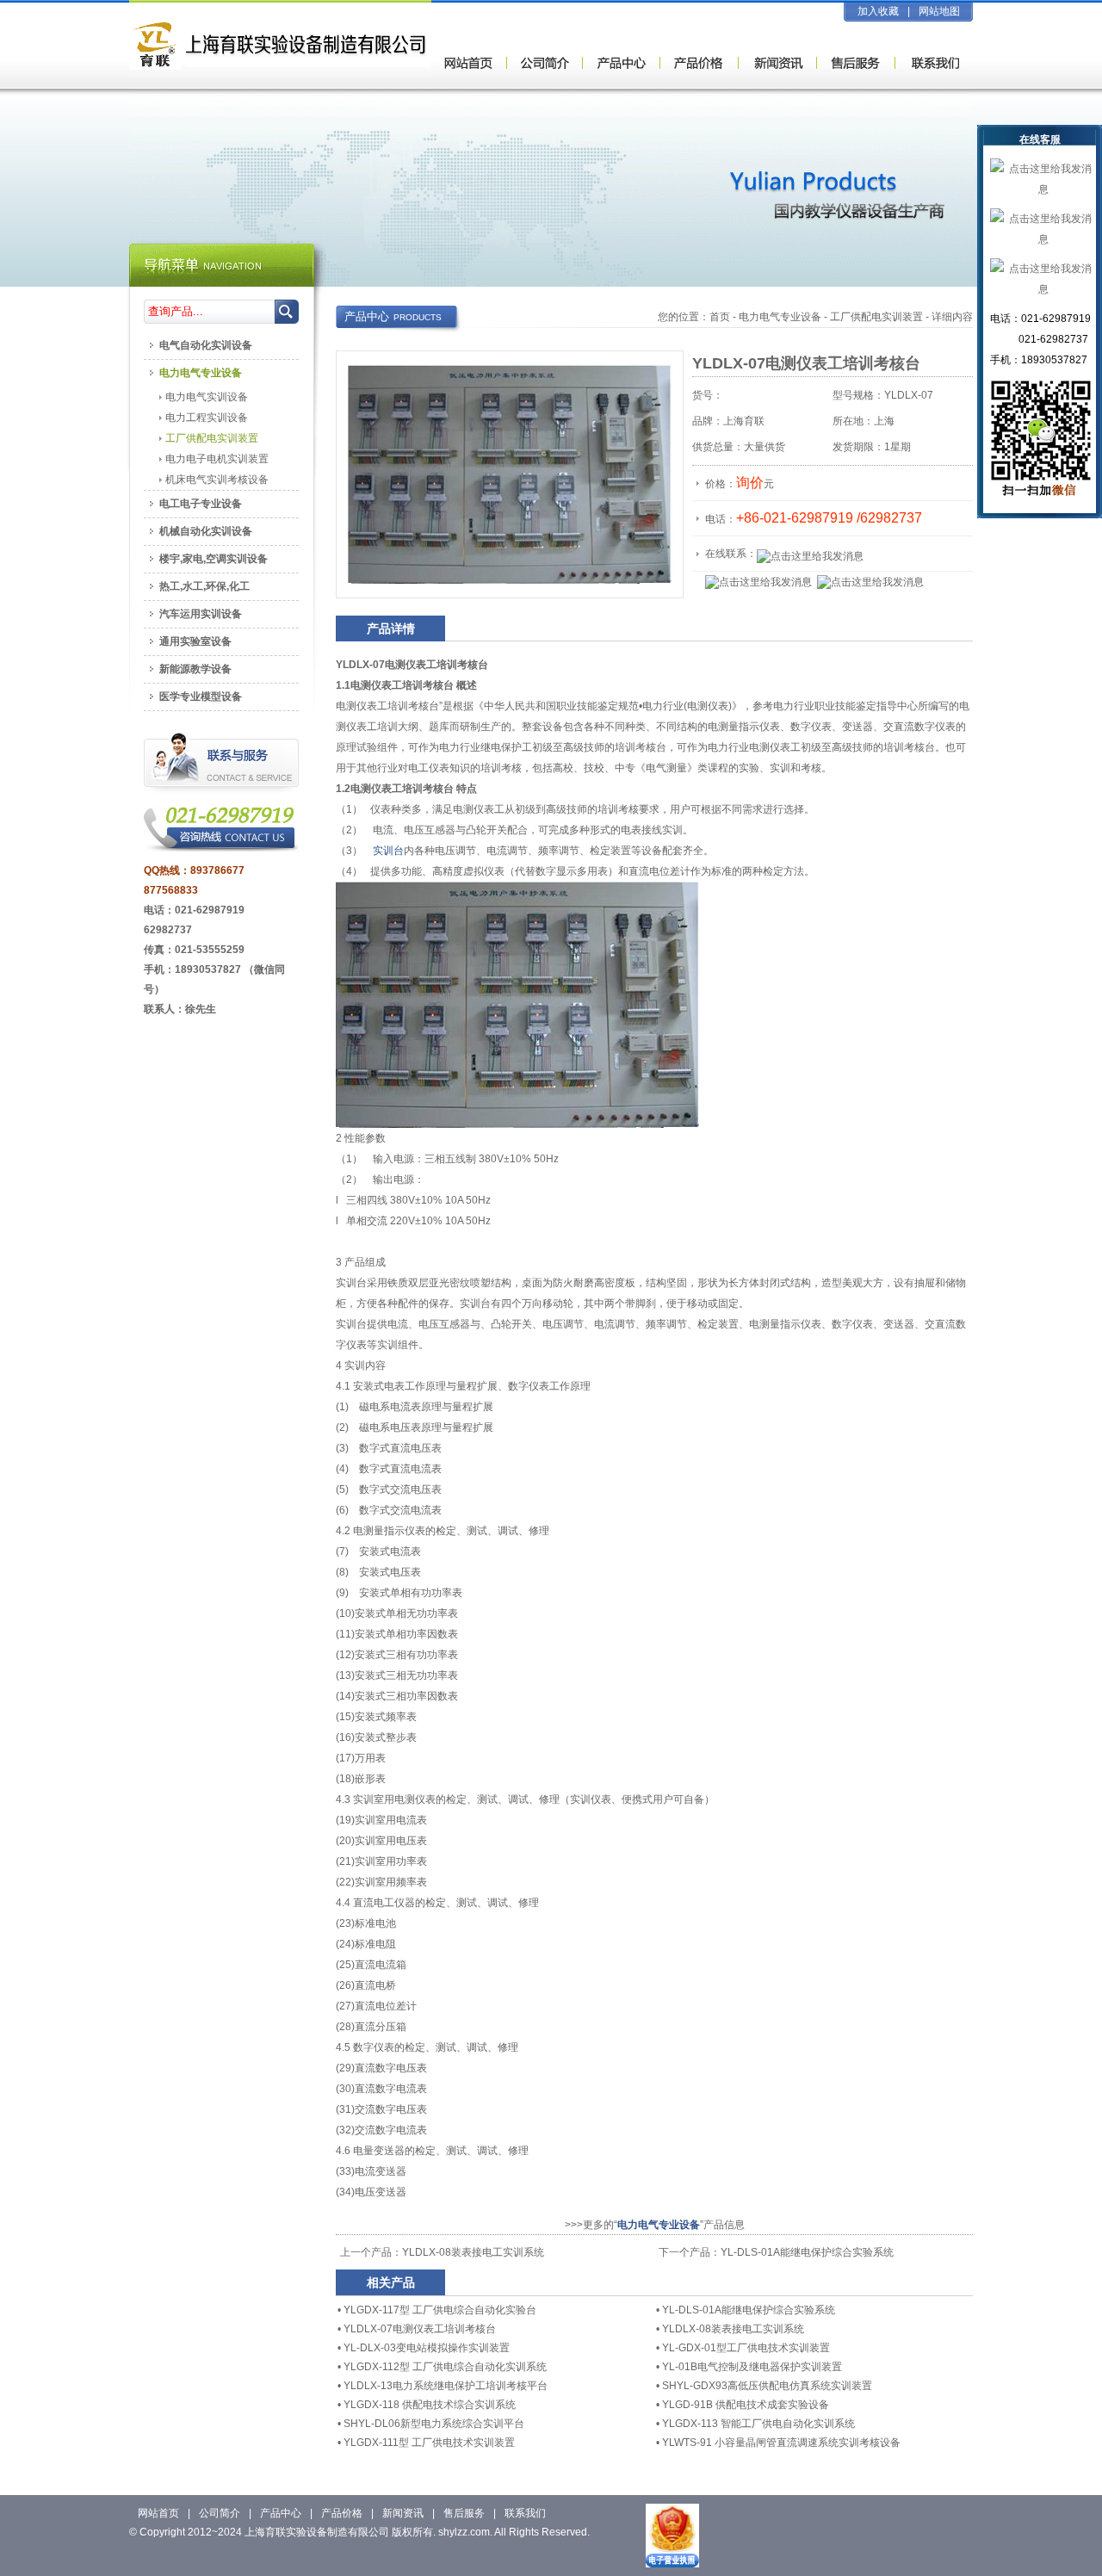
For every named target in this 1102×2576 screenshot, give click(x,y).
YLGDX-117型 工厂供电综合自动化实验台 (440, 2310)
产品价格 (342, 2513)
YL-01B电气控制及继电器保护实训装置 (752, 2367)
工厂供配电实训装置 (876, 317)
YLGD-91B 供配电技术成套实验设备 (746, 2405)
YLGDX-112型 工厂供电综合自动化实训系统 (445, 2367)
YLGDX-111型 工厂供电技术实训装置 (429, 2443)
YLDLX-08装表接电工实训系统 (473, 2252)
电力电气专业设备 (780, 317)
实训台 (388, 851)
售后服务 (464, 2513)
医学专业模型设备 (201, 697)
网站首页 (158, 2513)
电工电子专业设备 (201, 504)
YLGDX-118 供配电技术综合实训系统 (430, 2405)
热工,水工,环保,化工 (204, 586)
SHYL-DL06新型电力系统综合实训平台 (434, 2424)
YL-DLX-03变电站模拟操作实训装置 (427, 2348)
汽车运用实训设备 (201, 614)
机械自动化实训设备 (206, 531)
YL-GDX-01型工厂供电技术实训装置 (746, 2348)
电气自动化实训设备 (206, 345)
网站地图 (939, 11)
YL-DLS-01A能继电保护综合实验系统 (807, 2252)
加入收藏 (878, 11)
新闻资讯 (403, 2513)
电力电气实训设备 (207, 397)
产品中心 (281, 2513)
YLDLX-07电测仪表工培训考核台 (420, 2329)
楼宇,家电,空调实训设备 (214, 559)
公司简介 (220, 2513)
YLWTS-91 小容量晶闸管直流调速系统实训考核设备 (781, 2443)
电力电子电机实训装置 (217, 459)
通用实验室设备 (195, 641)
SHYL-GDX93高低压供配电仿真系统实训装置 (767, 2386)
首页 (720, 317)
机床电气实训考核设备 (217, 480)
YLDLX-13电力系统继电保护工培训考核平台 (446, 2386)
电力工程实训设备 (207, 418)
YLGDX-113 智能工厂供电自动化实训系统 (758, 2424)
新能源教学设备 (195, 669)
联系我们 (525, 2513)
